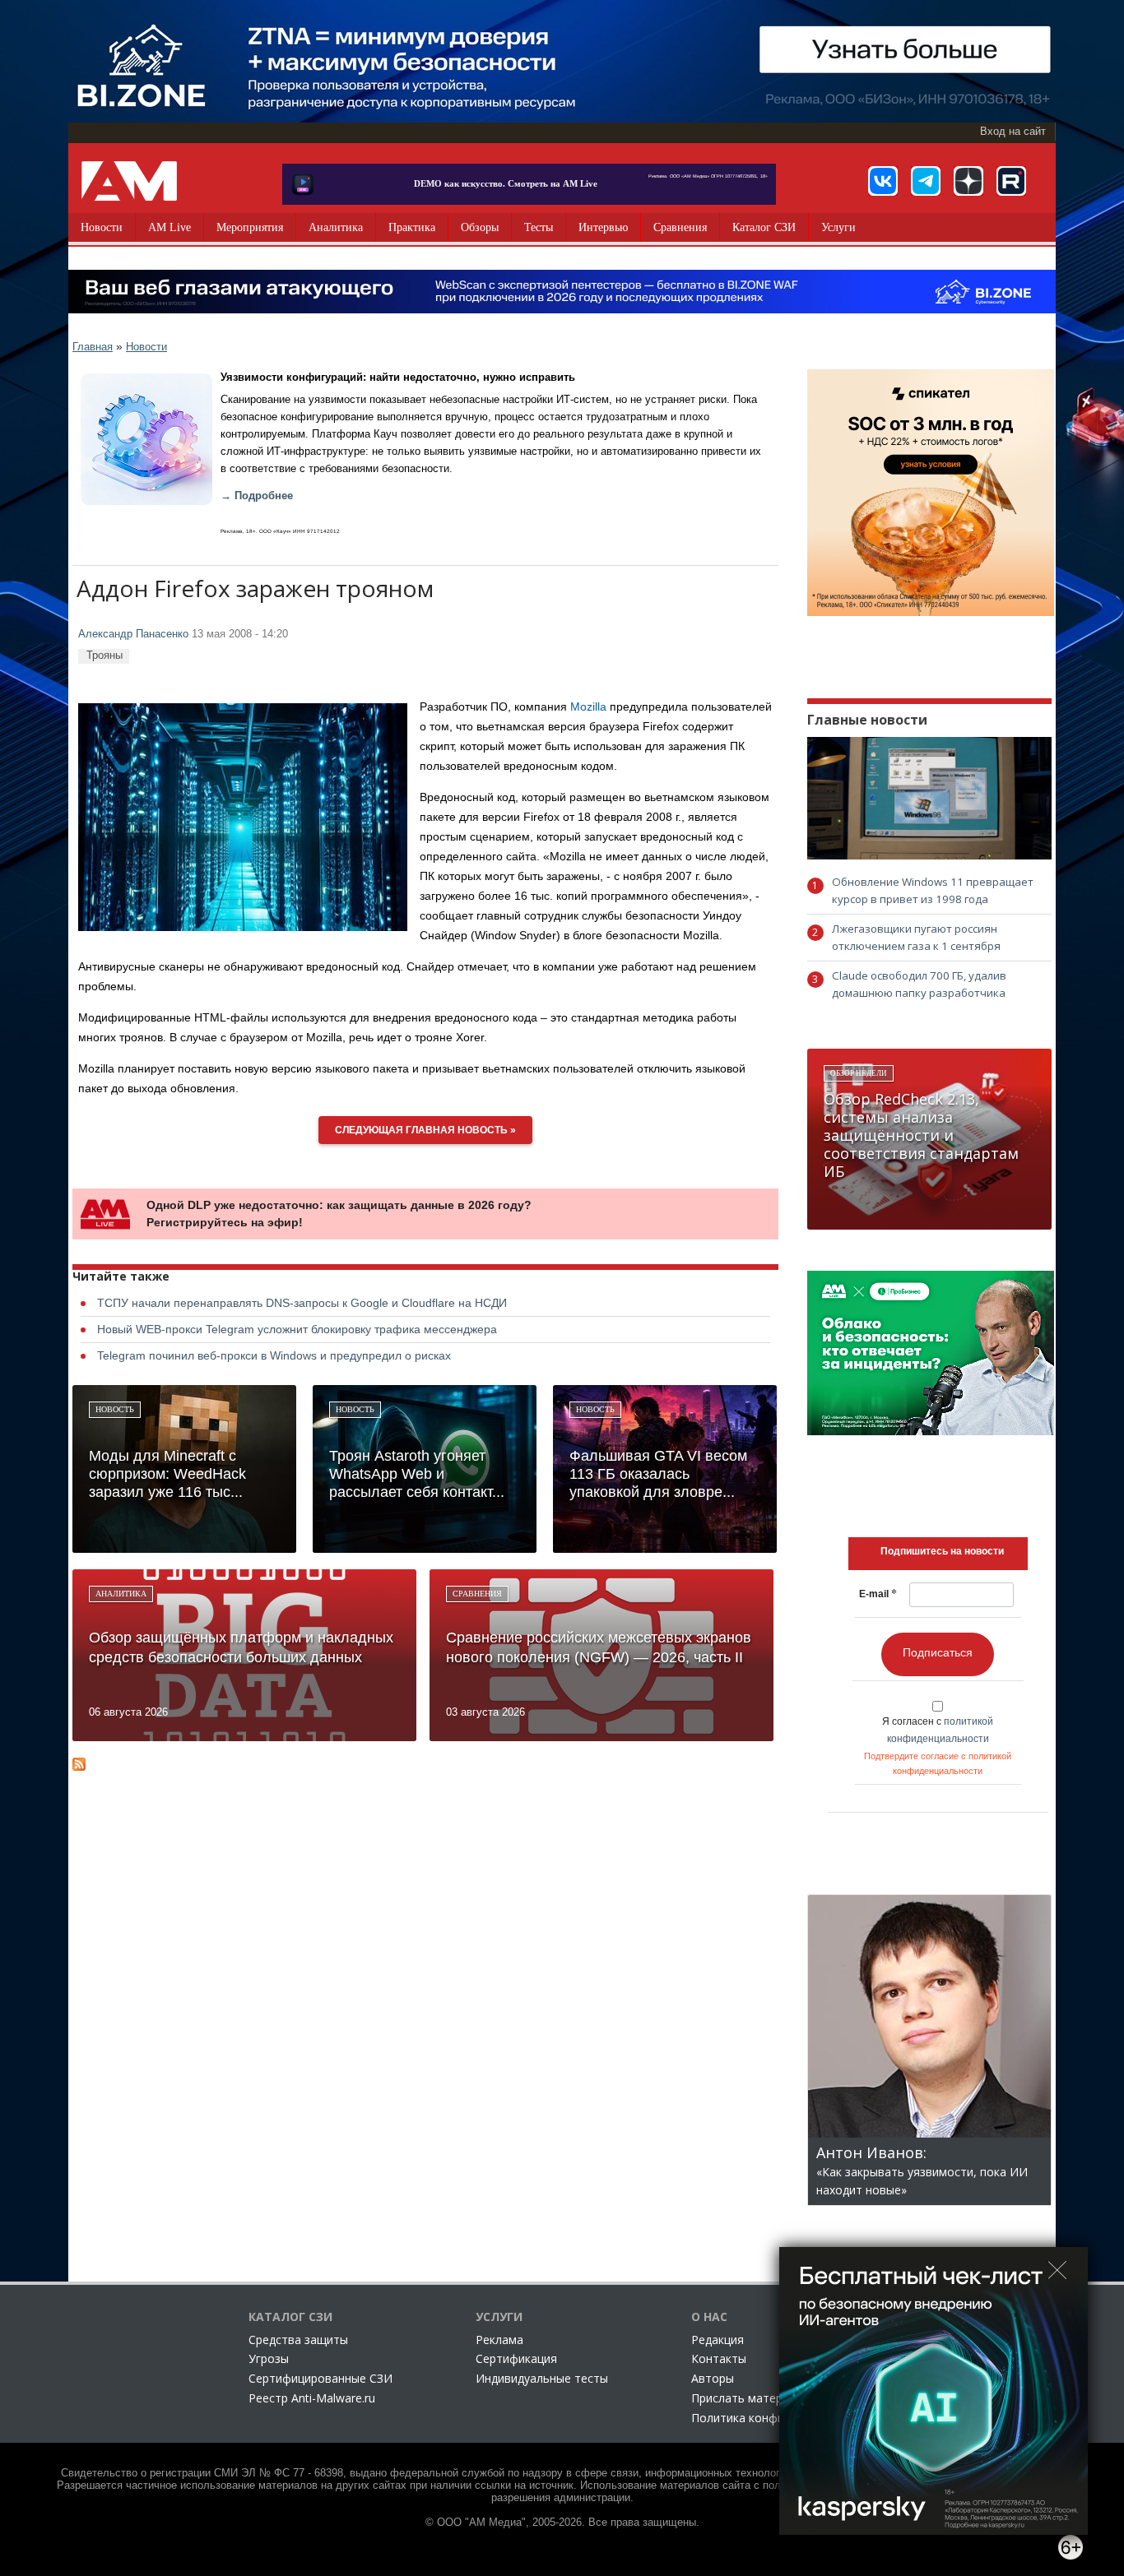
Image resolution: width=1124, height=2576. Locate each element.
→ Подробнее (257, 496)
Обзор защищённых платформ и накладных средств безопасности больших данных (241, 1647)
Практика (412, 227)
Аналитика (336, 227)
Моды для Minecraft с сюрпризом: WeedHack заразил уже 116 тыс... (167, 1474)
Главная (93, 347)
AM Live (170, 227)
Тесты (539, 227)
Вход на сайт (1013, 132)
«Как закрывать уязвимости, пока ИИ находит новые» (922, 2172)
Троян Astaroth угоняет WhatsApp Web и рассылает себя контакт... (417, 1474)
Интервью (603, 227)
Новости (102, 227)
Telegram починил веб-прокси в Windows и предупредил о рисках (274, 1355)
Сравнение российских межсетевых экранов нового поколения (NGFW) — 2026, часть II (599, 1647)
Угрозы (269, 2358)
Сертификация (516, 2358)
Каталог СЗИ (764, 227)
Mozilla (588, 707)
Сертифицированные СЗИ (320, 2378)
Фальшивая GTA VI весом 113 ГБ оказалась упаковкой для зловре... (658, 1474)
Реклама (499, 2340)
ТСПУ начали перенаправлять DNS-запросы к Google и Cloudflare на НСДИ (302, 1303)
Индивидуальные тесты (542, 2378)
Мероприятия (250, 227)
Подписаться (938, 1652)
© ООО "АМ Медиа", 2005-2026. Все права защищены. (562, 2523)
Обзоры (480, 227)
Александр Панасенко (133, 634)
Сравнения (680, 227)
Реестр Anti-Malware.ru (312, 2398)
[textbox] (942, 1551)
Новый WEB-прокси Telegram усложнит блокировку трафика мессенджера (297, 1329)
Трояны (105, 655)
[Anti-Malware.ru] (129, 181)
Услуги (838, 227)
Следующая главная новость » (425, 1130)
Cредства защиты (298, 2340)
